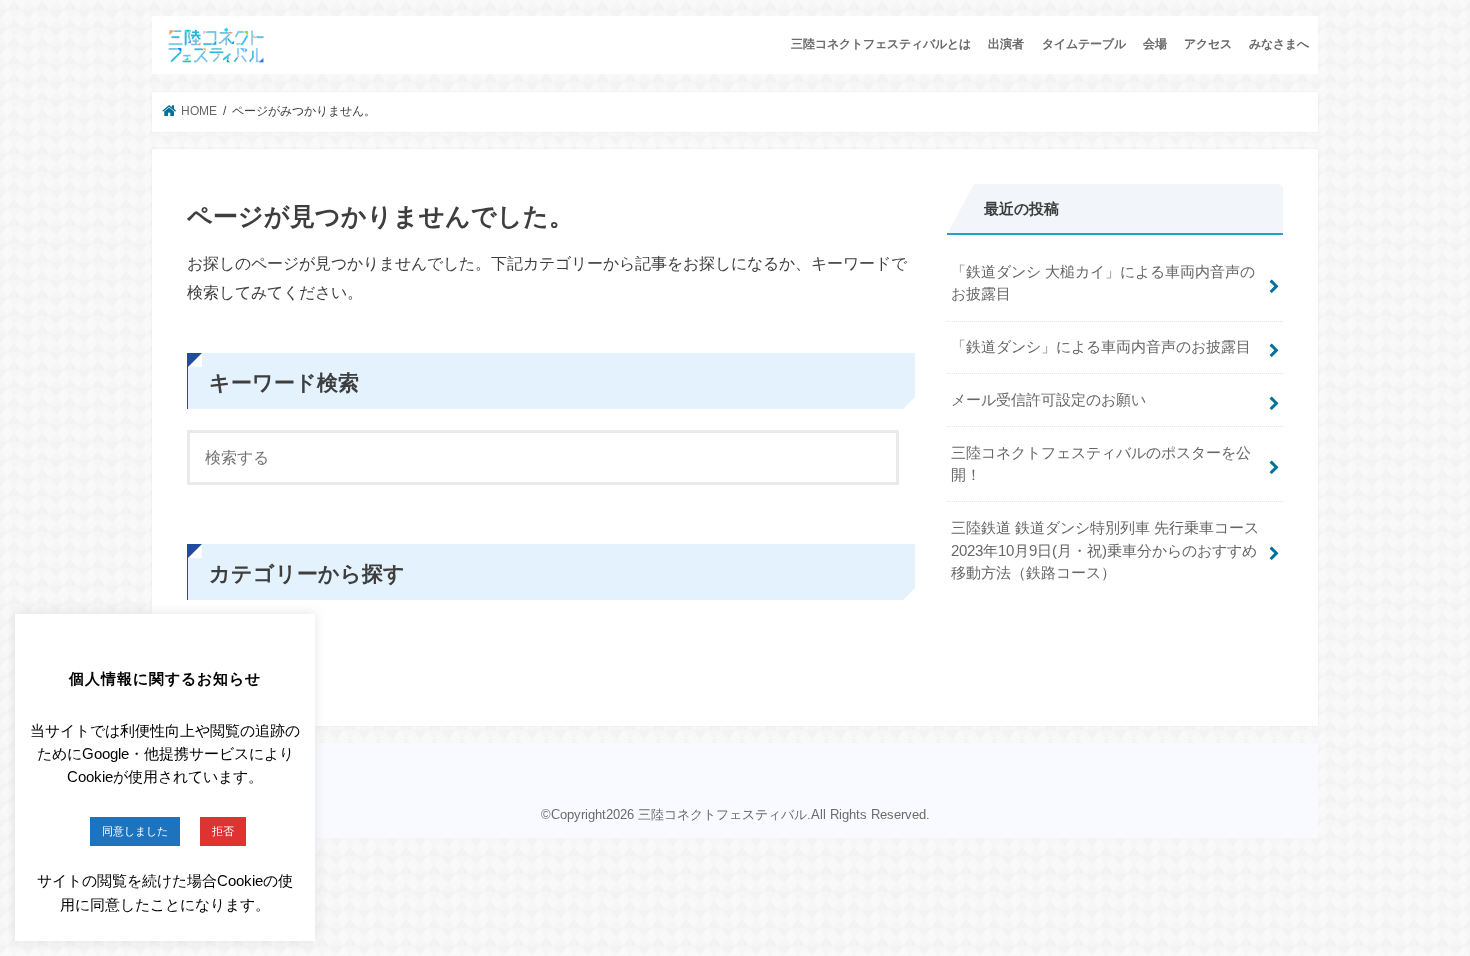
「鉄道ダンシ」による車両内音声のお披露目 (1101, 347)
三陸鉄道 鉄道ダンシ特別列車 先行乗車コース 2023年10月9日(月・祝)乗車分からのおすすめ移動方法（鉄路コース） (1105, 550)
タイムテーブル (1084, 44)
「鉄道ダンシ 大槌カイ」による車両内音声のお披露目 (1103, 283)
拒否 (223, 831)
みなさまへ (1279, 44)
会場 (1155, 44)
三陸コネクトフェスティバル (722, 814)
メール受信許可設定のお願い (1048, 400)
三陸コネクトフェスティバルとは (881, 44)
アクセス (1208, 44)
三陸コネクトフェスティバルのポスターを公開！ (1101, 464)
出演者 (1006, 44)
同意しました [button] (135, 831)
